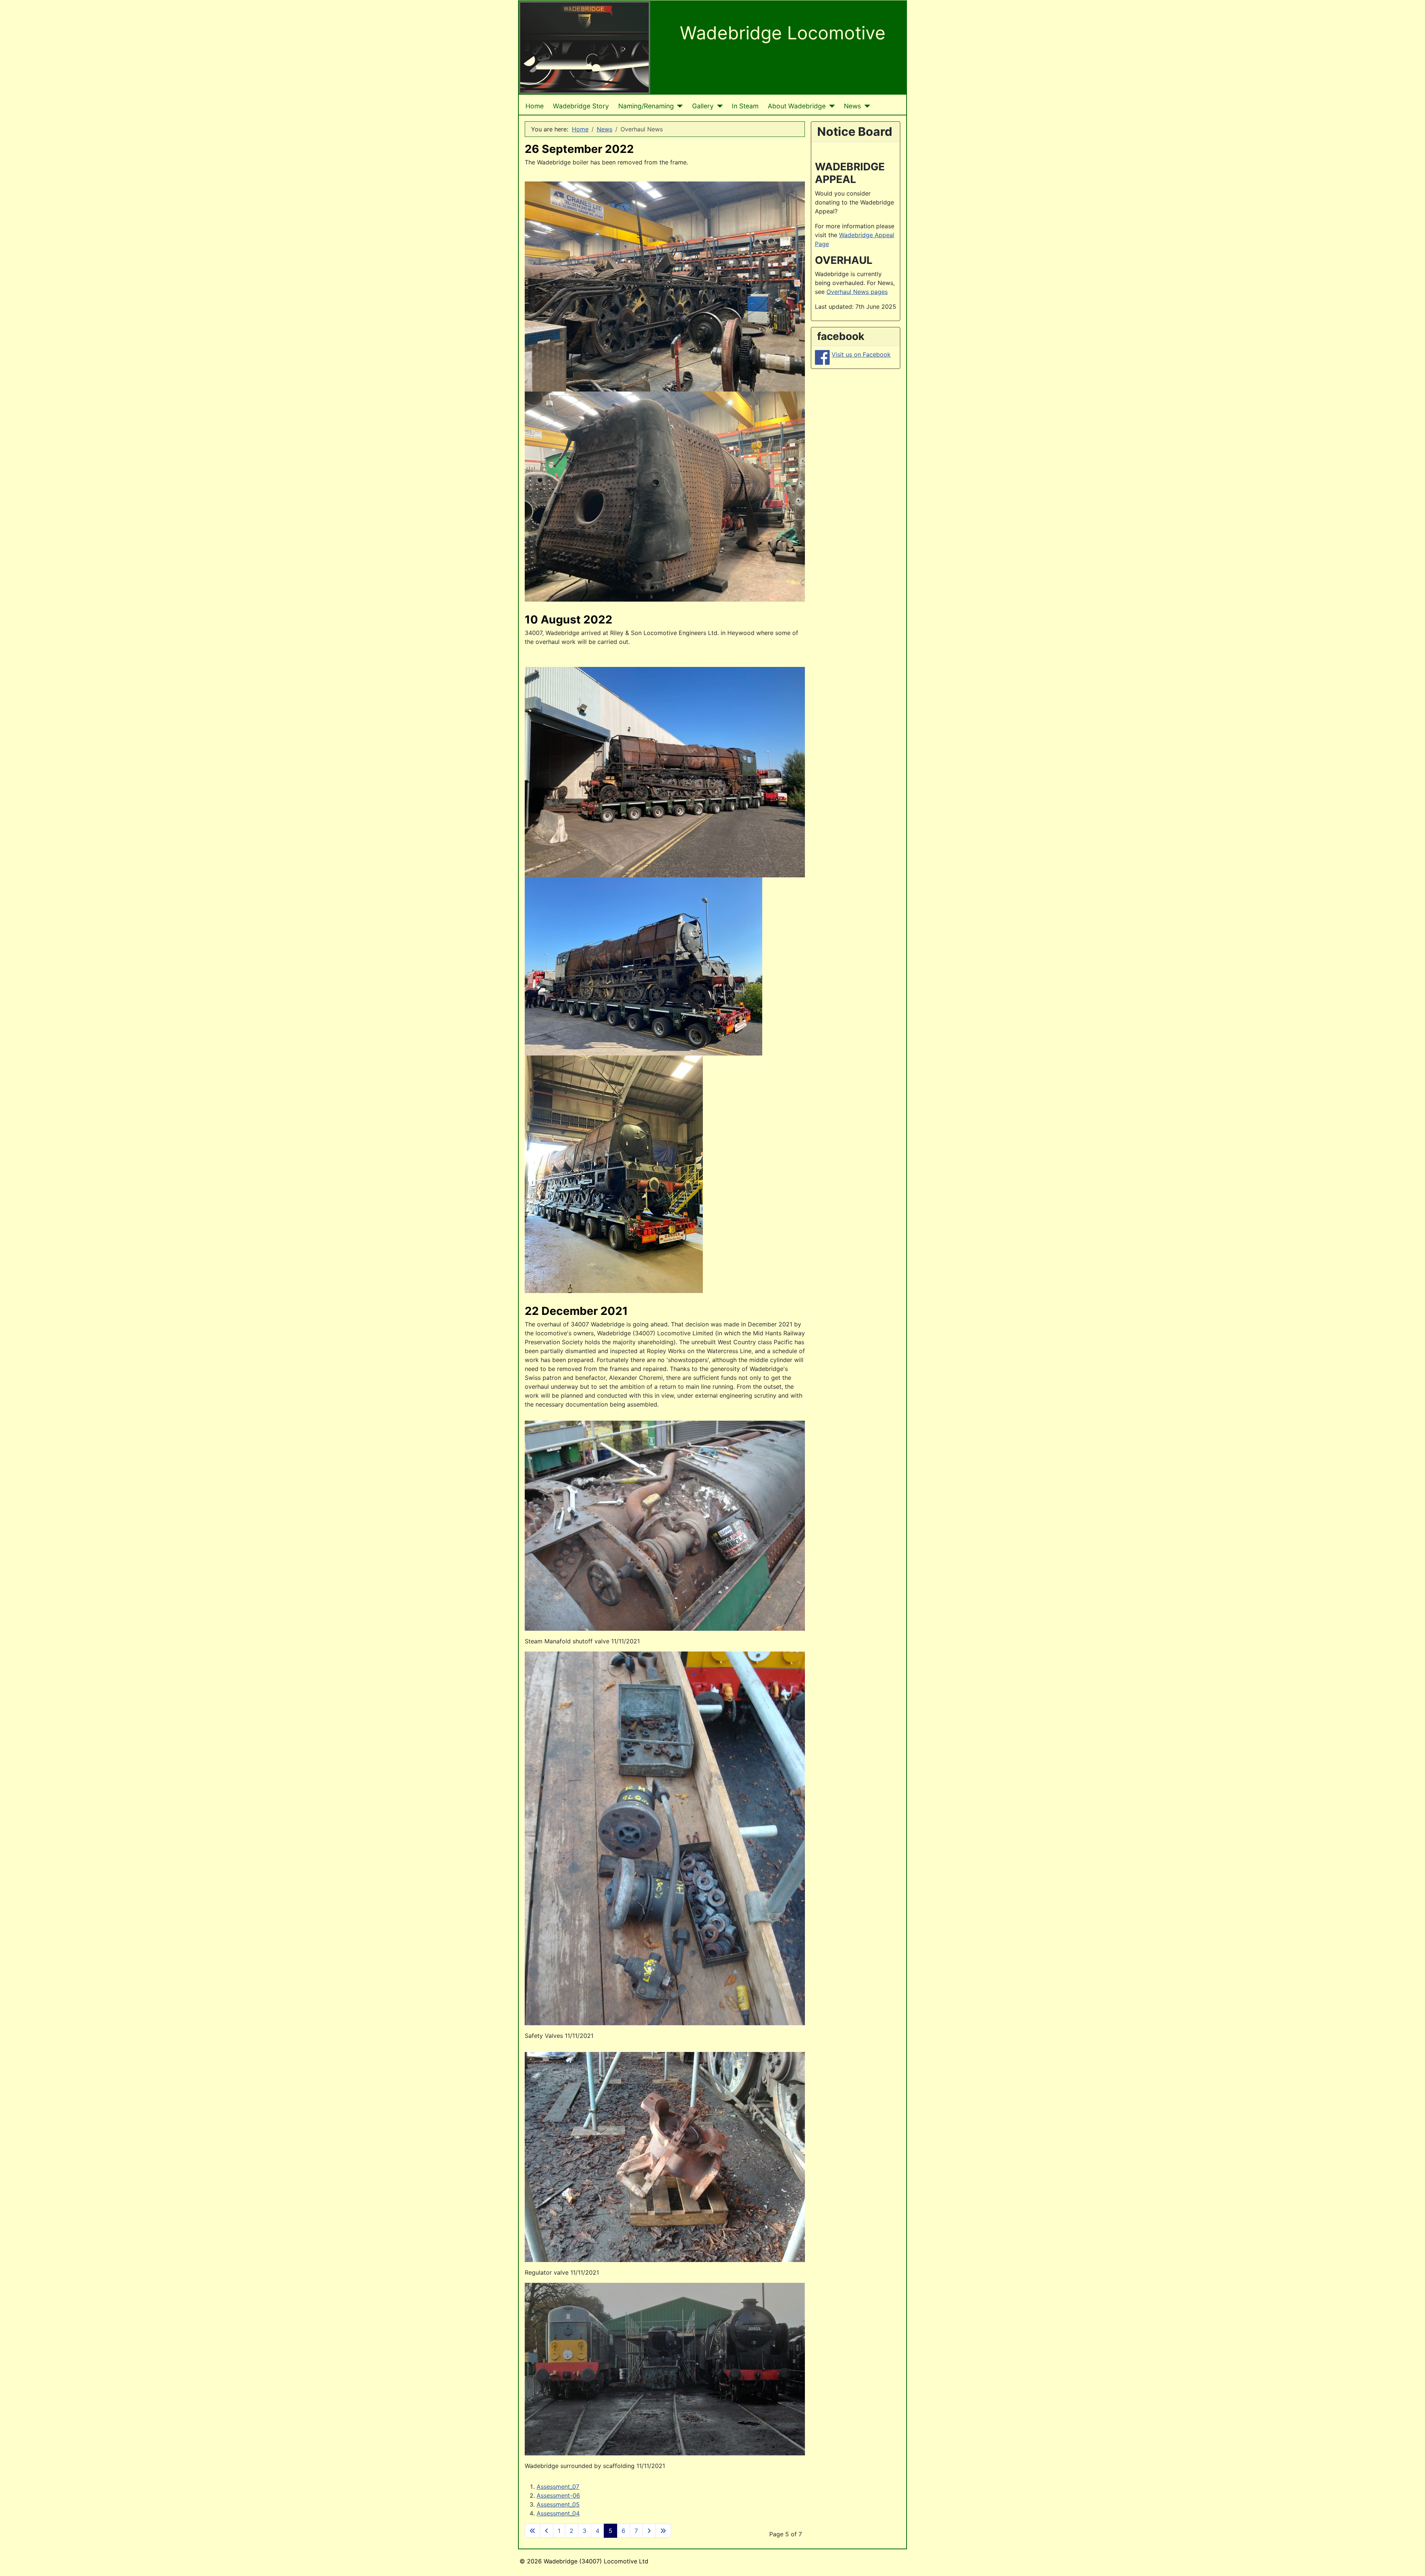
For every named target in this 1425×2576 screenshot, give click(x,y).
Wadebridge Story (581, 106)
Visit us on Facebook (861, 354)
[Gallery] (718, 106)
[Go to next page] (649, 2531)
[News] (866, 106)
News (852, 106)
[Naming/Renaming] (679, 106)
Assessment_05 (558, 2504)
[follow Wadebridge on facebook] (822, 357)
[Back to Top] (1412, 2562)
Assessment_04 (558, 2513)
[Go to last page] (663, 2531)
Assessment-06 (558, 2495)
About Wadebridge (797, 106)
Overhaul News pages (857, 292)
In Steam (745, 106)
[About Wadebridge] (830, 106)
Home (535, 106)
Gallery (703, 106)
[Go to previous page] (547, 2531)
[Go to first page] (533, 2531)
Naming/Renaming (646, 106)
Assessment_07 (558, 2487)
